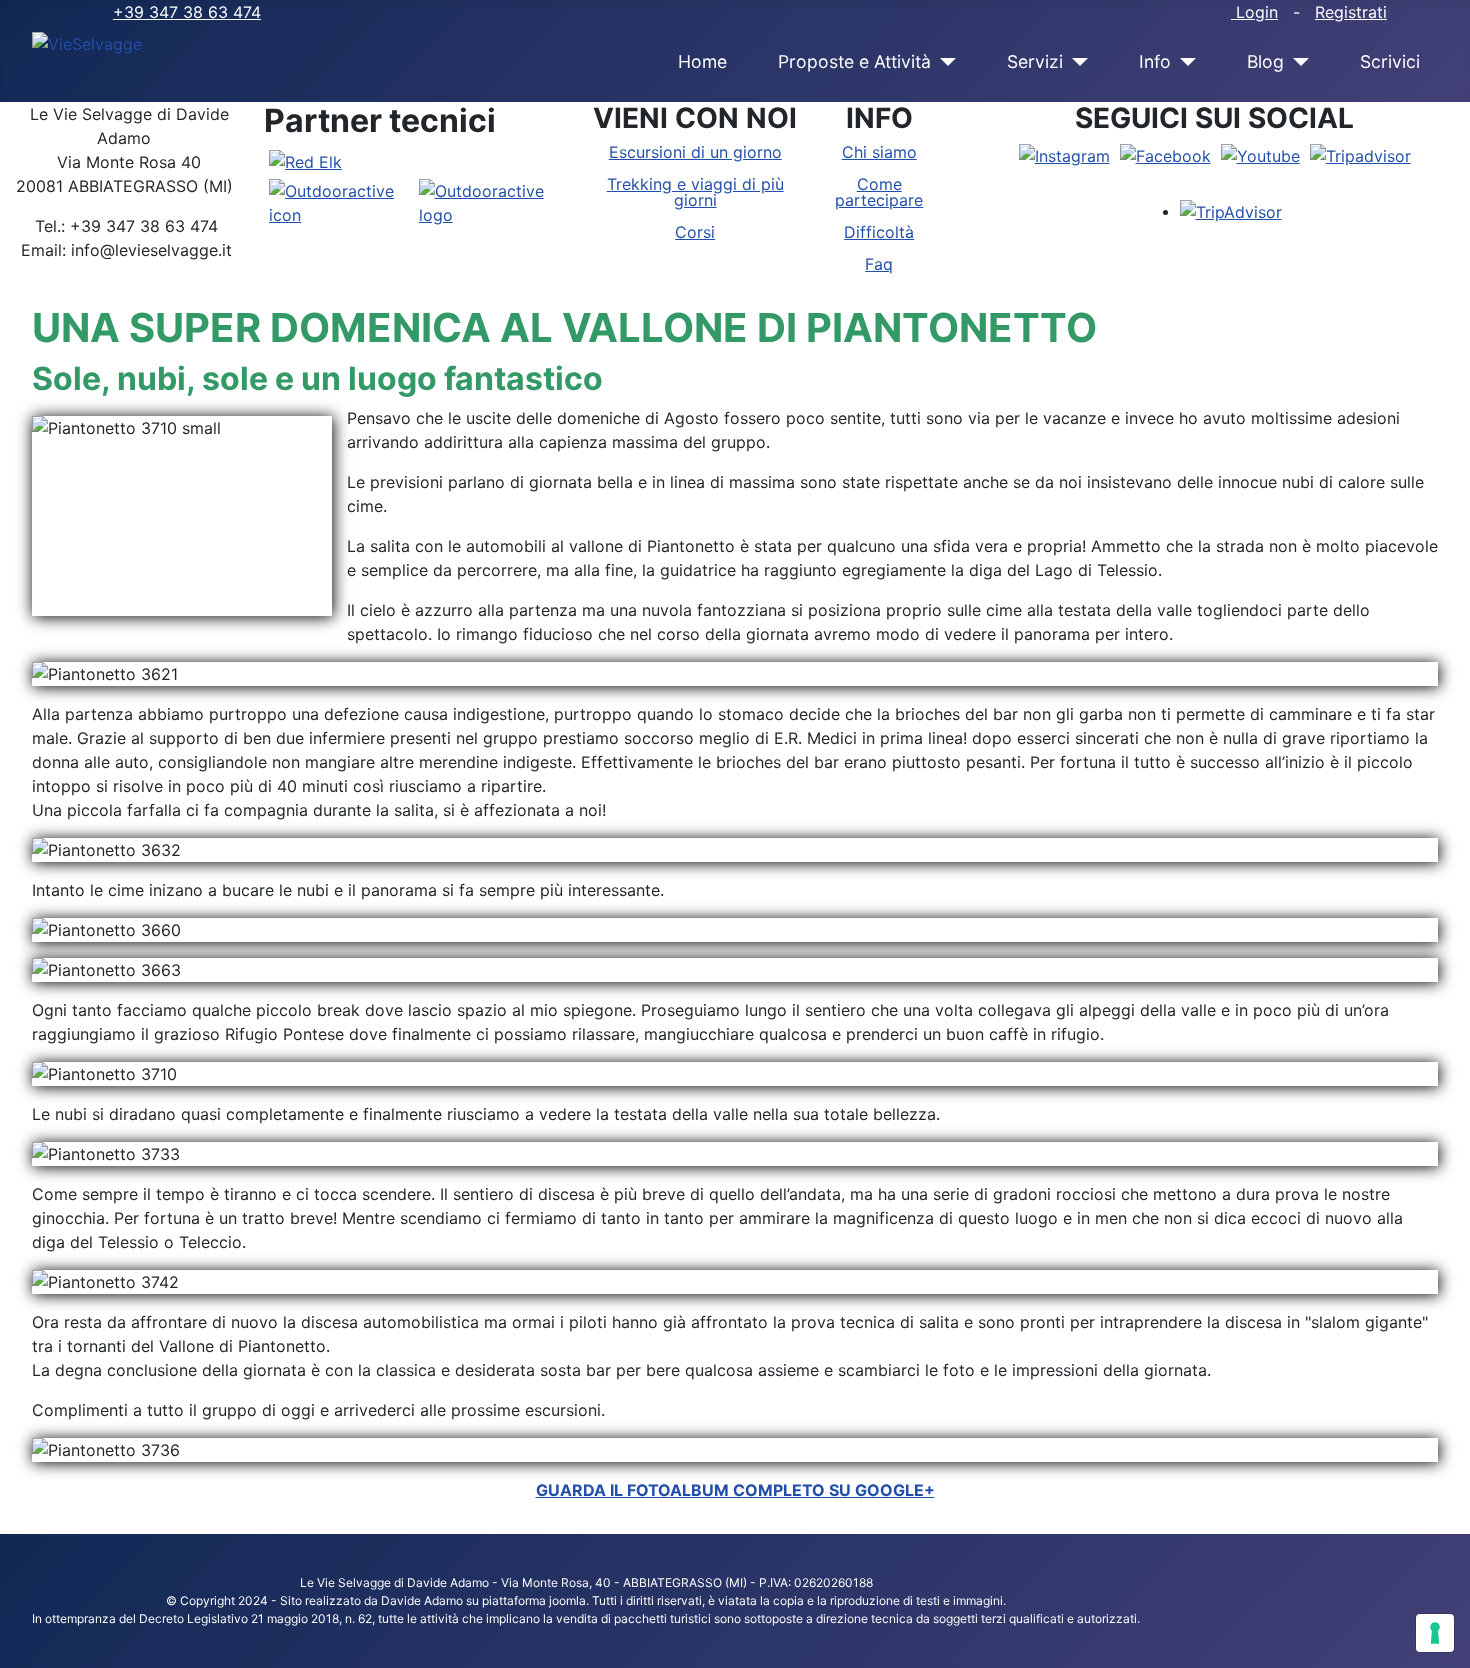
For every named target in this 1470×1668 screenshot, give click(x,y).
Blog (1265, 61)
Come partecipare (879, 192)
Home (702, 61)
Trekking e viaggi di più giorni (695, 192)
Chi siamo (879, 152)
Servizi (1035, 61)
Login (1254, 12)
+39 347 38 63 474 (187, 12)
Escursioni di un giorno (695, 152)
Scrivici (1390, 61)
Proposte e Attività (854, 61)
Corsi (695, 232)
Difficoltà (879, 232)
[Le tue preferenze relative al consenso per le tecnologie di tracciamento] (1435, 1633)
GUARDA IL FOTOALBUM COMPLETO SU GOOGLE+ (735, 1490)
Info (1155, 61)
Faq (879, 264)
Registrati (1351, 12)
